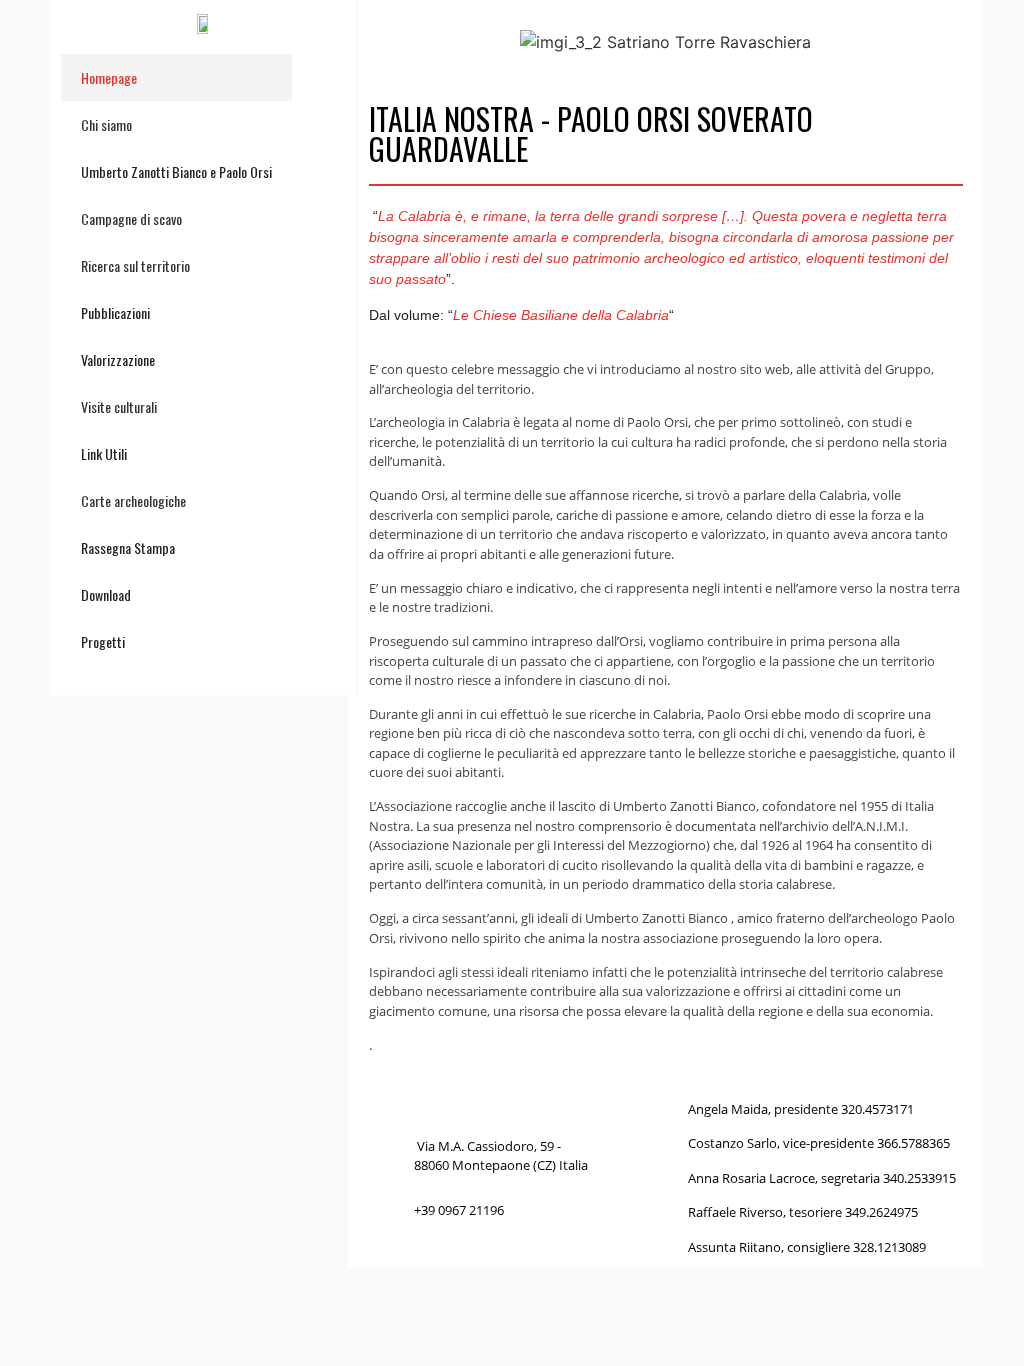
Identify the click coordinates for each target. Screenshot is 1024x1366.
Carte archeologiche (133, 500)
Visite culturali (119, 406)
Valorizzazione (118, 359)
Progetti (103, 641)
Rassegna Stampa (128, 547)
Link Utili (104, 453)
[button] (388, 42)
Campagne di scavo (131, 218)
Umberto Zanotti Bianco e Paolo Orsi (176, 171)
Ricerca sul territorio (135, 265)
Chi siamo (106, 124)
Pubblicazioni (115, 312)
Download (106, 594)
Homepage (109, 77)
